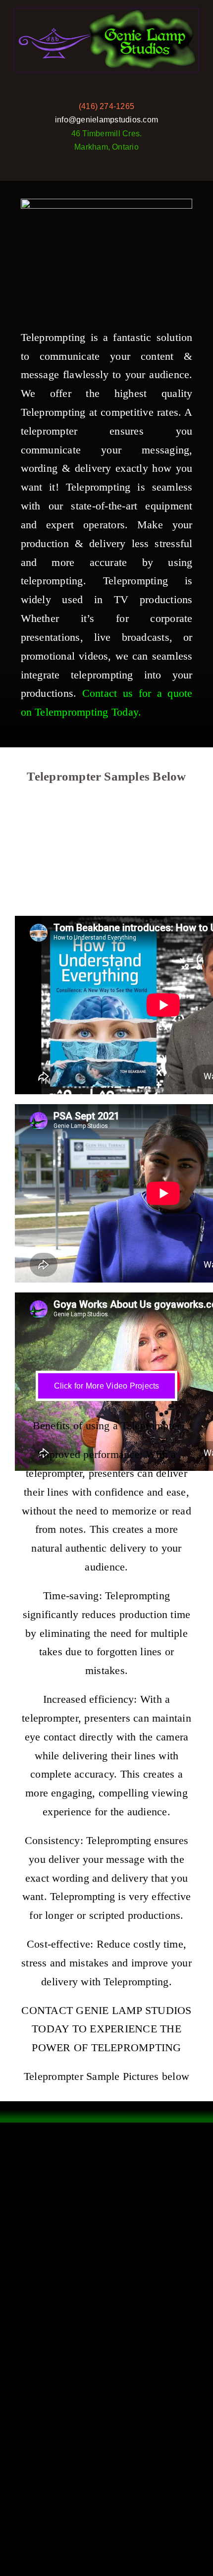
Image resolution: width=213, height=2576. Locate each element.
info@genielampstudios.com (106, 120)
